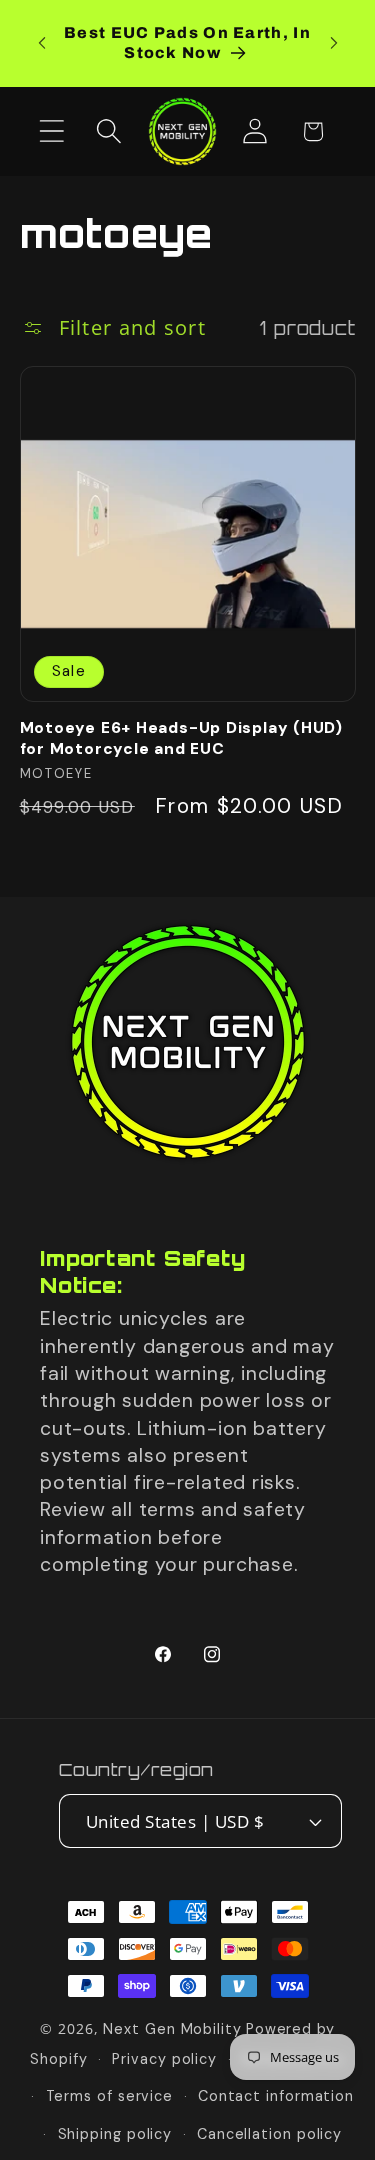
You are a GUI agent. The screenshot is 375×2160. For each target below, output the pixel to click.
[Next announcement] (334, 43)
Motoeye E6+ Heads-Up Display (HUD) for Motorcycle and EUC (182, 738)
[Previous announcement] (42, 43)
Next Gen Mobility (172, 2029)
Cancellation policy (269, 2134)
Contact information (276, 2096)
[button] (51, 131)
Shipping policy (115, 2134)
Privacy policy (164, 2059)
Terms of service (110, 2096)
